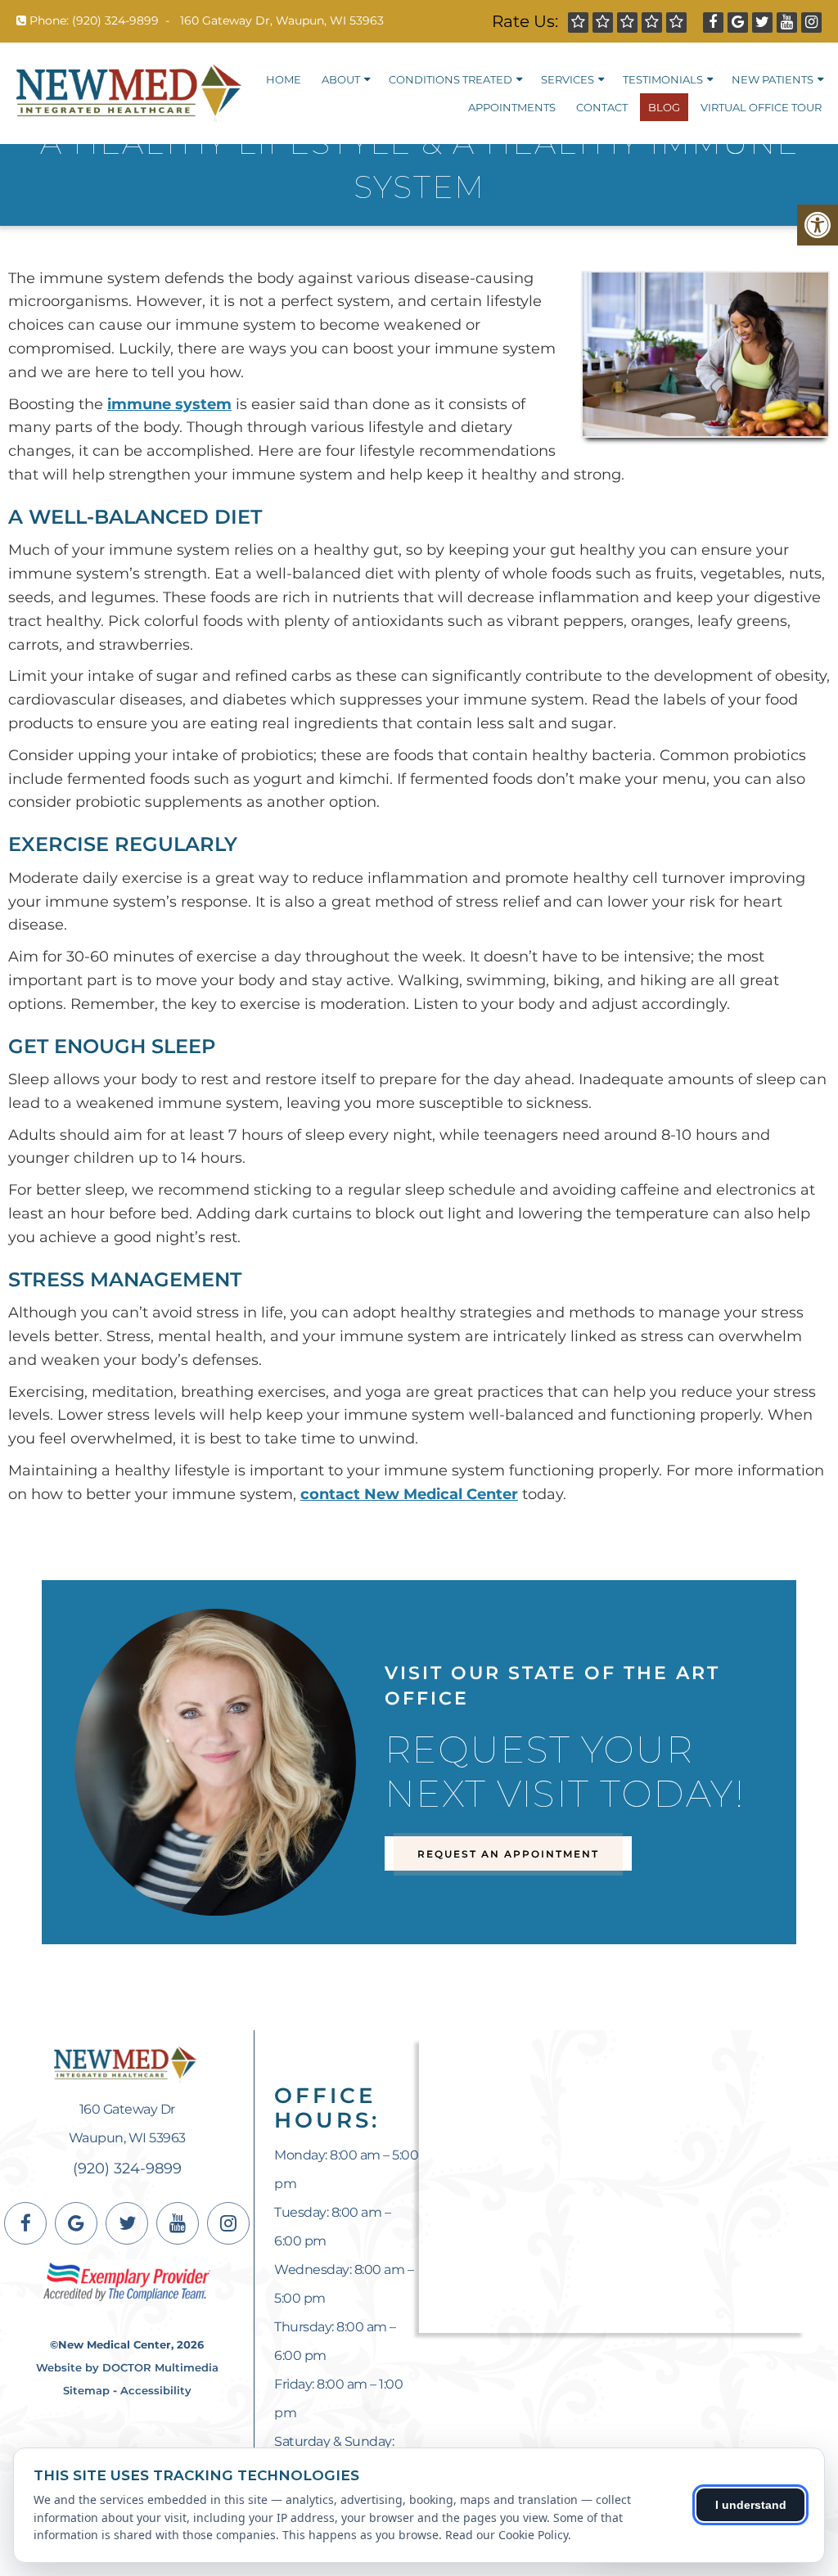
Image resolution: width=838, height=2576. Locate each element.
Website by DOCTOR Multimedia (127, 2367)
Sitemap (86, 2390)
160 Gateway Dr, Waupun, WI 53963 (282, 20)
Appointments (512, 107)
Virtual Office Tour (761, 107)
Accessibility (156, 2390)
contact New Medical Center (409, 1494)
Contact (602, 107)
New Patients (773, 79)
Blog (664, 107)
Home (284, 79)
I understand (751, 2505)
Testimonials (663, 79)
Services (568, 79)
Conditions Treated (451, 79)
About (341, 79)
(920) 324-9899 (115, 20)
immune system (169, 404)
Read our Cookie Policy (507, 2535)
